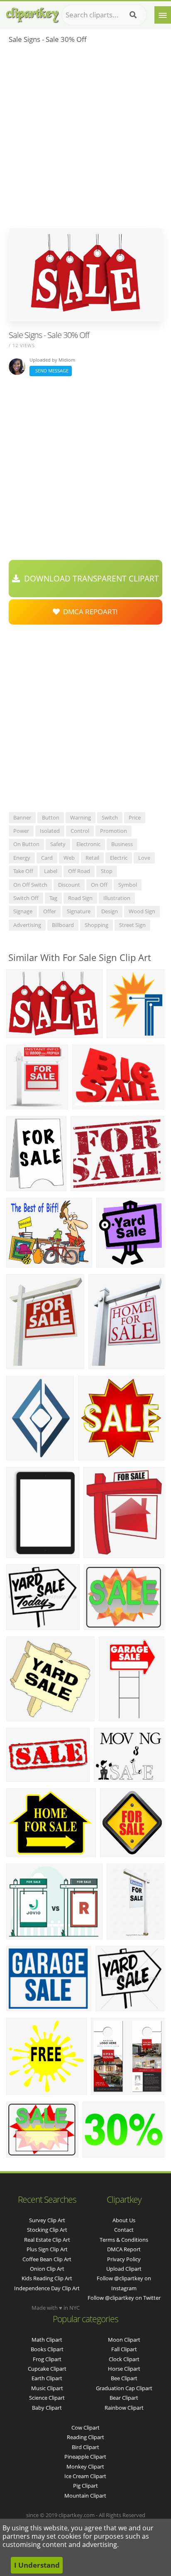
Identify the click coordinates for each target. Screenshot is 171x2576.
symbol (128, 885)
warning (81, 817)
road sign (80, 898)
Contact (124, 2230)
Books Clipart (47, 2349)
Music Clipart (47, 2388)
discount (69, 885)
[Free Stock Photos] (32, 13)
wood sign (142, 911)
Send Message (51, 371)
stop (107, 871)
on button (26, 844)
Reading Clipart (85, 2437)
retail (92, 858)
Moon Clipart (124, 2340)
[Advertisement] (85, 139)
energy (22, 858)
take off (23, 871)
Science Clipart (47, 2398)
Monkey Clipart (85, 2467)
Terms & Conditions (124, 2240)
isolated (50, 831)
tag (53, 898)
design (110, 911)
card (47, 858)
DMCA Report (124, 2249)
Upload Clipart (124, 2269)
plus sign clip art (47, 2249)
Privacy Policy (124, 2259)
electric (119, 858)
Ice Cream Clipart (85, 2476)
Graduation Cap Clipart (124, 2388)
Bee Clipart (124, 2378)
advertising (27, 925)
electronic (88, 844)
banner (22, 817)
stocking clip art (47, 2230)
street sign (132, 925)
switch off (26, 898)
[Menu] (163, 15)
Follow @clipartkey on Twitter (124, 2298)
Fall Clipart (124, 2349)
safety (58, 844)
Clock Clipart (124, 2359)
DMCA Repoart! (89, 612)
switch (110, 817)
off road (79, 871)
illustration (117, 898)
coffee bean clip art (47, 2259)
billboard (63, 925)
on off (99, 885)
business (122, 844)
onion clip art (47, 2269)
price (135, 817)
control (80, 831)
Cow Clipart (85, 2428)
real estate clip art (47, 2240)
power (21, 831)
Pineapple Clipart (85, 2457)
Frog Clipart (47, 2359)
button (51, 817)
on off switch (30, 885)
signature (79, 911)
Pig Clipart (85, 2486)
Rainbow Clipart (124, 2408)
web (69, 858)
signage (23, 911)
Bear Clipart (124, 2398)
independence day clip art (47, 2288)
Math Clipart (47, 2340)
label (51, 871)
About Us (124, 2220)
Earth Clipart (47, 2378)
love (144, 858)
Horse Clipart (124, 2369)
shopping (96, 925)
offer (50, 911)
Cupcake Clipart (47, 2369)
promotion (114, 831)
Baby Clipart (47, 2408)
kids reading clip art (47, 2278)
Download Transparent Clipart (89, 579)
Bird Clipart (85, 2447)
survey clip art (47, 2220)
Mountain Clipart (85, 2496)
